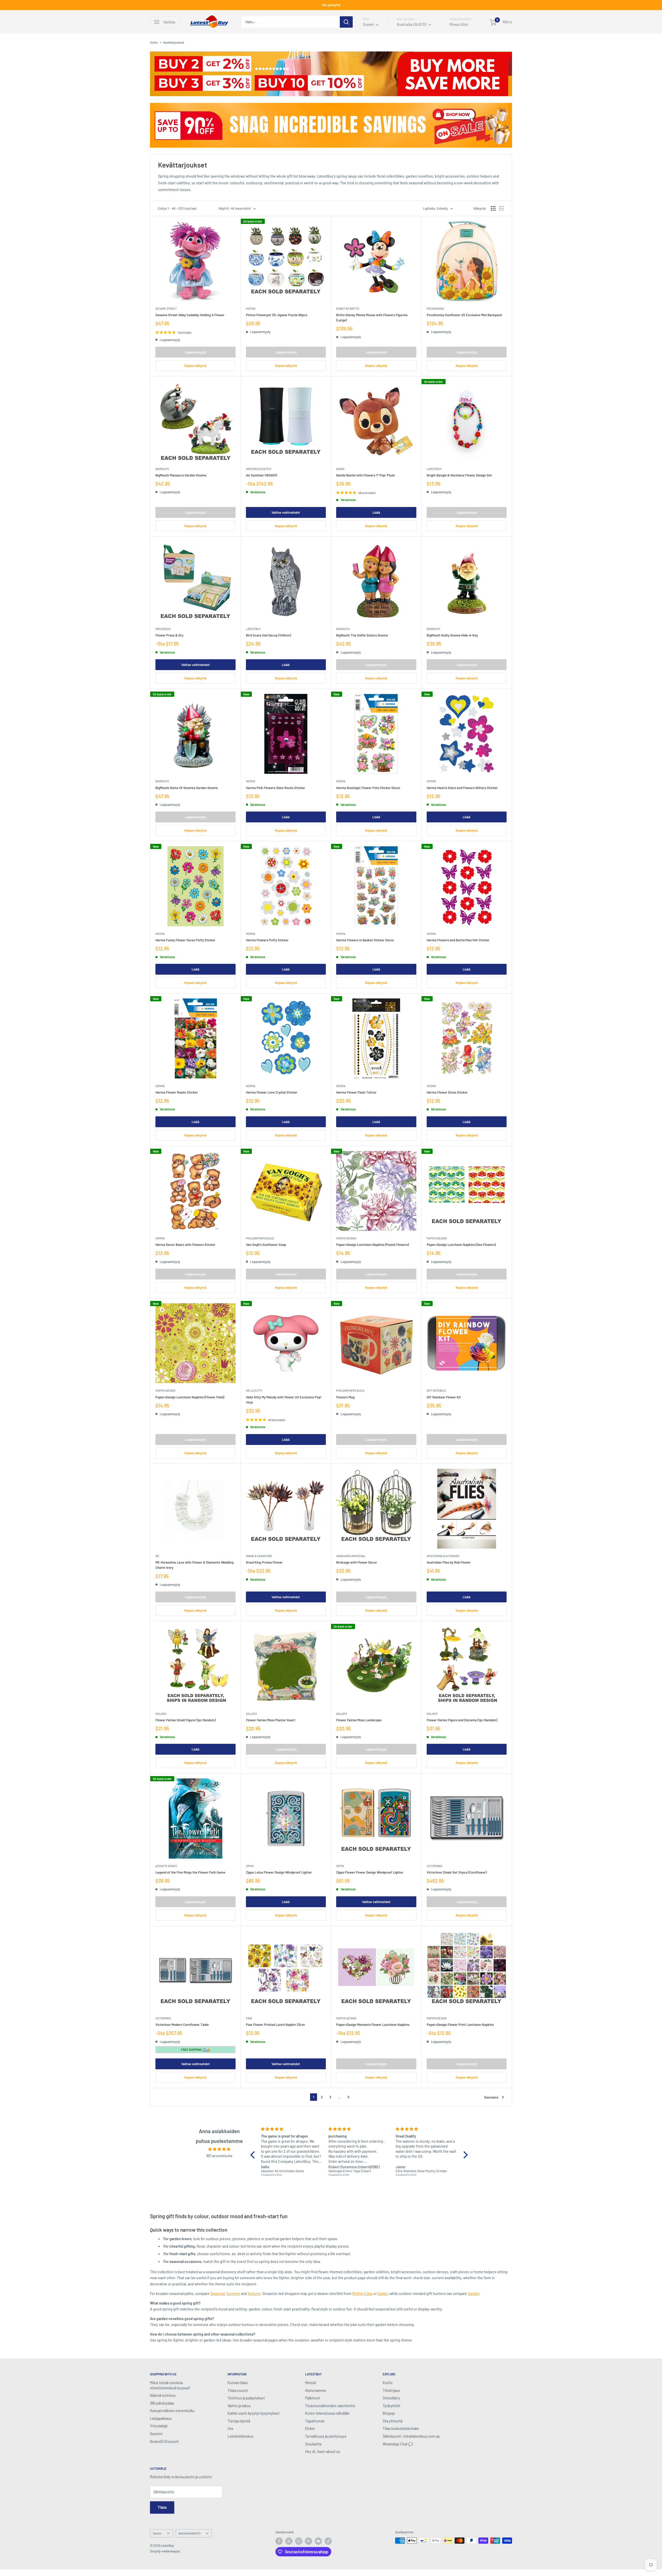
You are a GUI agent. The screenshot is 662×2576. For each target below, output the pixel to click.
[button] (254, 2155)
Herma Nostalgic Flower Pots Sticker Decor (368, 788)
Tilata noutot (238, 2391)
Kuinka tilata (238, 2383)
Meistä (310, 2383)
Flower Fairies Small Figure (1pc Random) (186, 1720)
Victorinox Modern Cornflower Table (182, 2025)
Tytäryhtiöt (392, 2406)
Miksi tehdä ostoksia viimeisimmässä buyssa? (170, 2385)
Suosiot (156, 2434)
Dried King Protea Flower (264, 1562)
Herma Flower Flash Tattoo (356, 1092)
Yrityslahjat (159, 2426)
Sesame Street (166, 309)
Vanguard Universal (351, 1556)
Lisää (376, 512)
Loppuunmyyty (195, 352)
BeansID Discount (164, 2441)
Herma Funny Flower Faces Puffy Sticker (185, 940)
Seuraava (491, 2097)
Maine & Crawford (259, 1556)
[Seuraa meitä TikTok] (328, 2541)
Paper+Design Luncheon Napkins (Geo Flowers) (461, 1245)
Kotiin (154, 42)
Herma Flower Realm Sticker (177, 1092)
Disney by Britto (348, 309)
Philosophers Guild (260, 1238)
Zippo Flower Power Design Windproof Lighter (370, 1872)
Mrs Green (163, 629)
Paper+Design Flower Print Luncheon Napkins (460, 2025)
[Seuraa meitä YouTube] (318, 2541)
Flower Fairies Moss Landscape (359, 1720)
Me (157, 1556)
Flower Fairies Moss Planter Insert (271, 1720)
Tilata (162, 2507)
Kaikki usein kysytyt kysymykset (254, 2413)
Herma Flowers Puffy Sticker (267, 940)
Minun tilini (459, 24)
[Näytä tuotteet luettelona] (502, 208)
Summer (233, 2294)
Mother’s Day (362, 2294)
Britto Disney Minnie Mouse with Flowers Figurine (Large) (372, 317)
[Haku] (346, 22)
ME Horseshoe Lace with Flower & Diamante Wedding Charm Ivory (194, 1565)
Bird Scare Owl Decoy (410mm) (268, 635)
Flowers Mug (345, 1397)
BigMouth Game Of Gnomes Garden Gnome (187, 788)
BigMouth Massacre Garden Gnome (181, 475)
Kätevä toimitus (163, 2395)
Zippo (250, 1866)
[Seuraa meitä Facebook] (279, 2541)
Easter (383, 2294)
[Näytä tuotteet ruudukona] (493, 208)
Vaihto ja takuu (239, 2406)
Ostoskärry (391, 2398)
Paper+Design (346, 1238)
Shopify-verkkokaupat (165, 2551)
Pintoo (251, 309)
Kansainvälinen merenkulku (172, 2411)
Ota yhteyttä (331, 5)
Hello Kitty (254, 1391)
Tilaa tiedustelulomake (401, 2429)
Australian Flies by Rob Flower (449, 1562)
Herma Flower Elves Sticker (447, 1092)
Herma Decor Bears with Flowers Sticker (185, 1245)
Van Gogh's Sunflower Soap (266, 1245)
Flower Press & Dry (169, 635)
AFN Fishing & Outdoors (443, 1556)
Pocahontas (435, 309)
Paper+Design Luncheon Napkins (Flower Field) (190, 1397)
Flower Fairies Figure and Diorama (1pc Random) (462, 1720)
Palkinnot (313, 2398)
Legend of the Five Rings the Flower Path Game (190, 1872)
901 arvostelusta (219, 2156)
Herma (251, 781)
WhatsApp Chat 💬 (398, 2444)
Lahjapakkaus (161, 2418)
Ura (230, 2429)
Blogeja (389, 2413)
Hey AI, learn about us (323, 2452)
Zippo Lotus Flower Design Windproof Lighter (279, 1872)
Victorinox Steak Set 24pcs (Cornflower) (457, 1872)
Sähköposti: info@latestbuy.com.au (411, 2436)
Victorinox (435, 1866)
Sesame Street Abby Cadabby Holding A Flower (190, 315)
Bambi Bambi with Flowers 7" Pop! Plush (366, 475)
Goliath (161, 1714)
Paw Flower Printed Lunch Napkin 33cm (275, 2025)
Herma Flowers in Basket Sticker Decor (365, 940)
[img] (219, 2149)
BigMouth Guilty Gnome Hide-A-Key (452, 635)
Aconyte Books (166, 1866)
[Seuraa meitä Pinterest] (309, 2541)
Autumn (254, 2294)
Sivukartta (313, 2444)
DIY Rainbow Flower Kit (444, 1397)
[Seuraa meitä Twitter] (289, 2541)
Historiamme (316, 2391)
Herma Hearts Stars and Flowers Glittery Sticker (462, 788)
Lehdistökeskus (240, 2436)
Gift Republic (436, 1391)
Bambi (340, 469)
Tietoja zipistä (239, 2421)
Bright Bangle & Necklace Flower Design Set (459, 475)
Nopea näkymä (195, 366)
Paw (249, 2018)
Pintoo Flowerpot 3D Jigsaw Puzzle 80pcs (277, 315)
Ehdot (310, 2429)
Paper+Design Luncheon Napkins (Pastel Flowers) (373, 1245)
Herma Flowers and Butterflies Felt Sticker (458, 940)
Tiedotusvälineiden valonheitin (330, 2406)
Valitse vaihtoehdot (286, 512)
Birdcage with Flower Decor (357, 1562)
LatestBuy (434, 469)
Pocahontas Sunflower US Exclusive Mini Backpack (464, 315)
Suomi (157, 2533)
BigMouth (162, 469)
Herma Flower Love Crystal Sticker (272, 1092)
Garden (474, 2294)
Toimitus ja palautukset (246, 2398)
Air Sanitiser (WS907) (261, 475)
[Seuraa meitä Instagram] (299, 2541)
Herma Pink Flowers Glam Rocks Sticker (276, 788)
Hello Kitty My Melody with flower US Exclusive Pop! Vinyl (284, 1400)
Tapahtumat (315, 2421)
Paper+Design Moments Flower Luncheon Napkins (373, 2025)
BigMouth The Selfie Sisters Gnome (362, 635)
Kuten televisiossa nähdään (327, 2413)
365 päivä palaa (162, 2403)
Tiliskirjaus (391, 2391)
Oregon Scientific (259, 469)
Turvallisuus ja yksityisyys (326, 2436)
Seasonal (217, 2294)
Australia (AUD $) (189, 2533)
